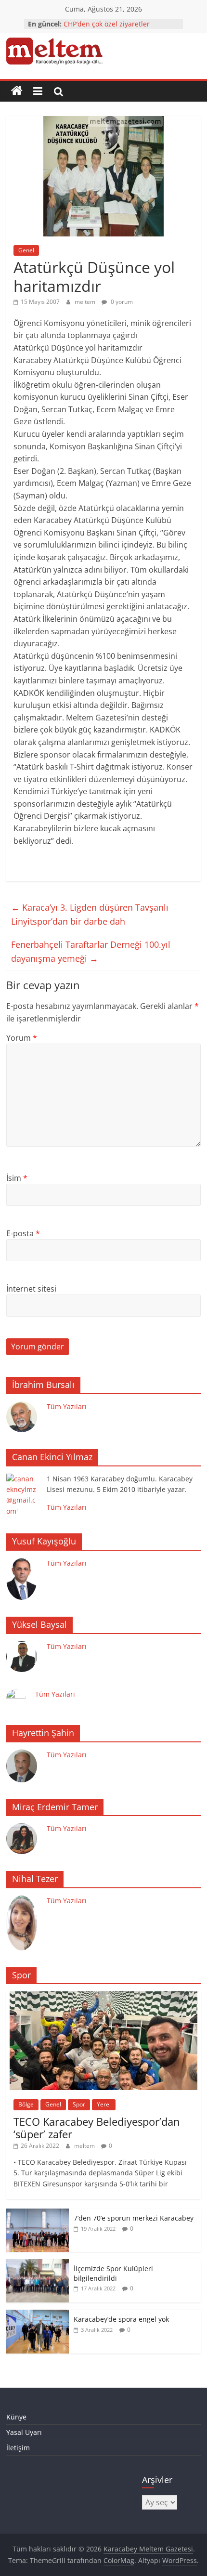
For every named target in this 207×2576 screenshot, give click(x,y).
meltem (86, 302)
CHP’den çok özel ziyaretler (107, 24)
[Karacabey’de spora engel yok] (38, 2315)
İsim (17, 1178)
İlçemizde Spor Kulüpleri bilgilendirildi (113, 2273)
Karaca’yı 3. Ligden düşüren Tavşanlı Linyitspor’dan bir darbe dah (90, 914)
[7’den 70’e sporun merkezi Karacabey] (38, 2214)
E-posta (23, 1233)
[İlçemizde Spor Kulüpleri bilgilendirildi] (38, 2264)
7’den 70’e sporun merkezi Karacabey (134, 2218)
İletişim (18, 2448)
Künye (16, 2417)
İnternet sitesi (31, 1289)
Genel (26, 250)
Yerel (104, 2104)
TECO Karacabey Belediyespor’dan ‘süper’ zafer (97, 2128)
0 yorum (121, 302)
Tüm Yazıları (67, 1406)
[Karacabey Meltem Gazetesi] (17, 91)
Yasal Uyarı (24, 2432)
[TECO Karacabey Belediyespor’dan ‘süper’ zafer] (103, 1996)
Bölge (26, 2104)
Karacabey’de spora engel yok (121, 2319)
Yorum (22, 1038)
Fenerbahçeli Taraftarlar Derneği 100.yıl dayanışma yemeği (91, 951)
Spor (79, 2104)
